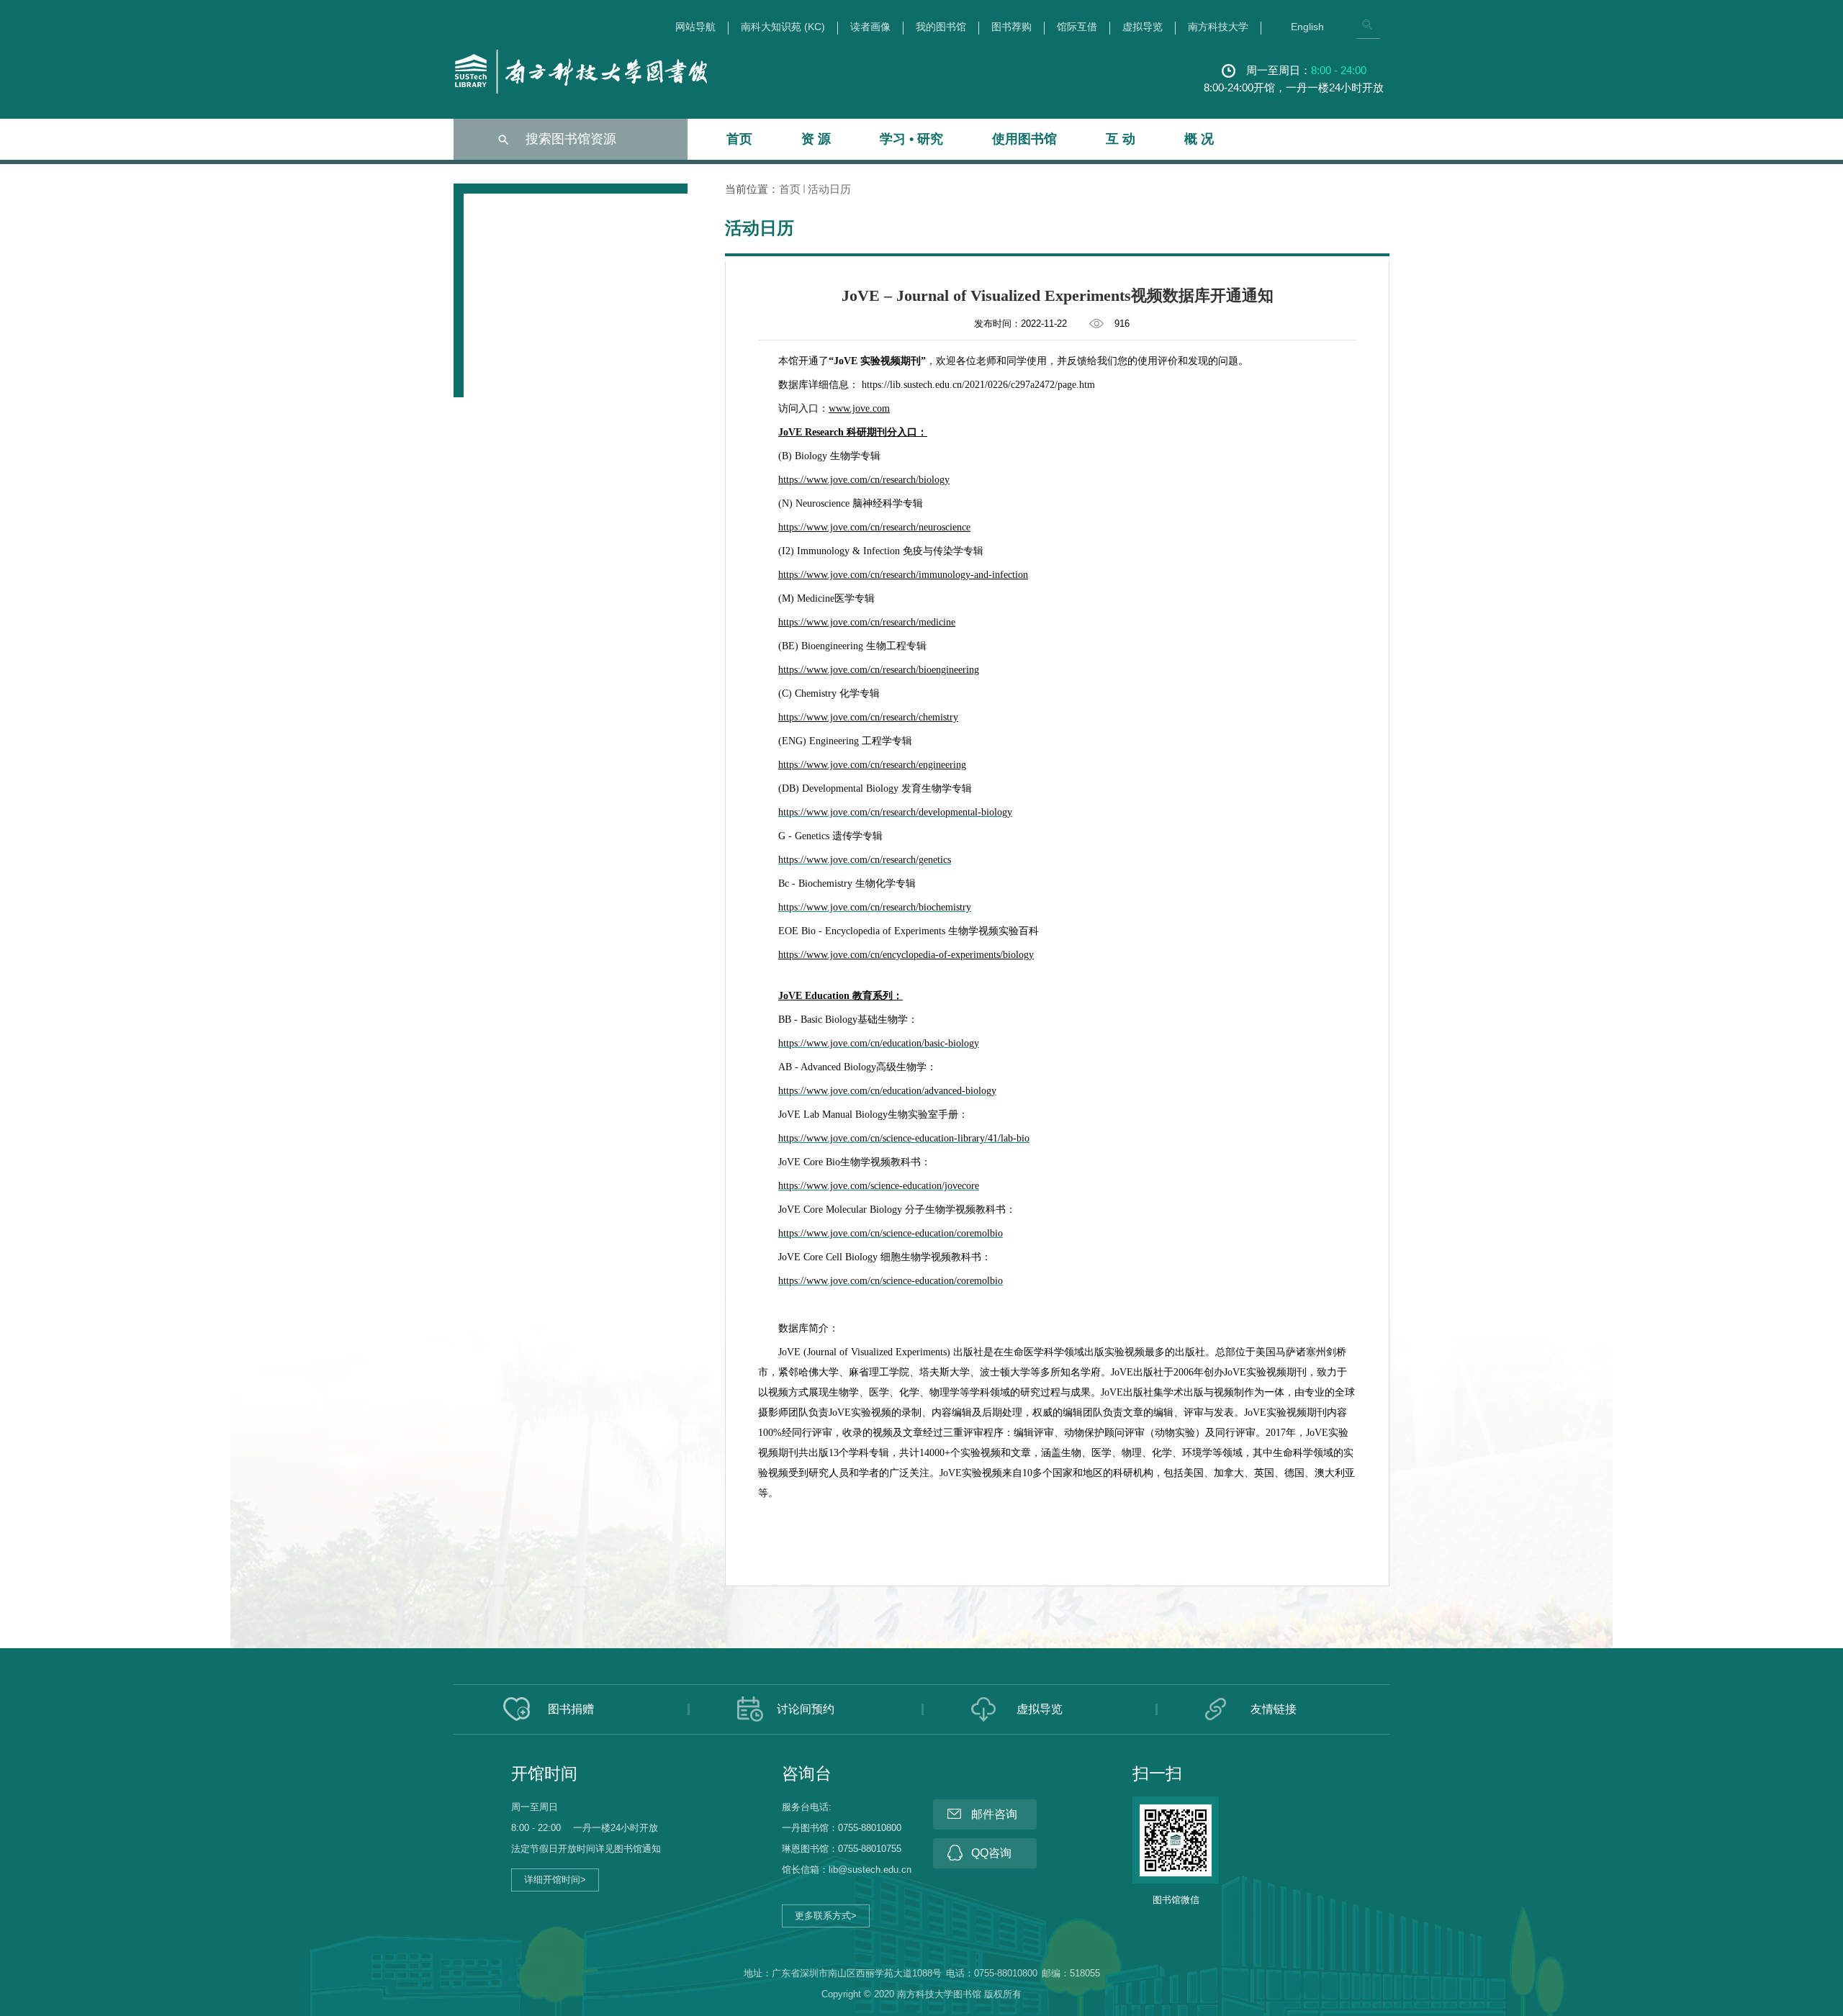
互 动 (1121, 139)
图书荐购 (1011, 27)
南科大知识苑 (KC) (783, 27)
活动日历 (829, 189)
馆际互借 (1077, 27)
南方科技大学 (1218, 27)
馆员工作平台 (492, 1909)
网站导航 (695, 27)
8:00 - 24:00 (1339, 70)
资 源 (816, 139)
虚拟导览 (1143, 27)
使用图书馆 (1024, 139)
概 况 (1199, 139)
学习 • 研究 (911, 139)
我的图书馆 (941, 27)
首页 (739, 139)
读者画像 (870, 27)
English (1307, 27)
